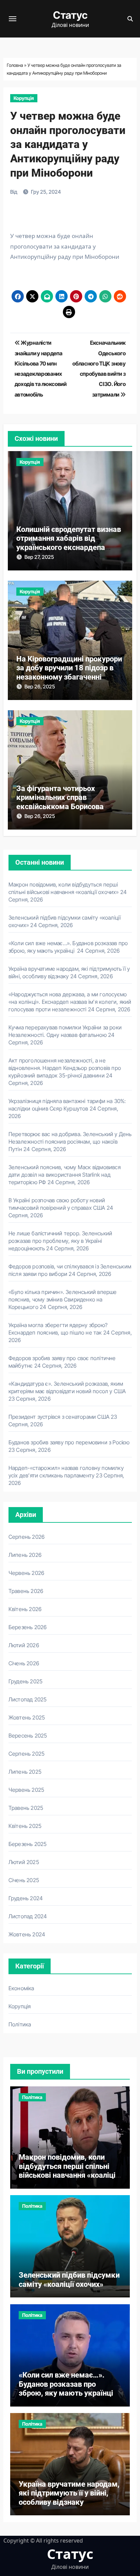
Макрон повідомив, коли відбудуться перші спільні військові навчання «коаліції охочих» (68, 2171)
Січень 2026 (24, 1663)
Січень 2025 (24, 1880)
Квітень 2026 (25, 1609)
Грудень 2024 (26, 1898)
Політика (20, 2024)
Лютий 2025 (24, 1862)
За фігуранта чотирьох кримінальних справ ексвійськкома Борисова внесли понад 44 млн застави (67, 802)
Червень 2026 (26, 1573)
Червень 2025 (26, 1790)
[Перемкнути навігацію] (13, 19)
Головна (15, 65)
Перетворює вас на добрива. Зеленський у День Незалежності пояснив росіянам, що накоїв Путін (70, 1142)
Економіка (21, 1988)
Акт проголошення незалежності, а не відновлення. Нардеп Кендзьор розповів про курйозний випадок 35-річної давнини (65, 1068)
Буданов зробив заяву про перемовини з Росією (69, 1442)
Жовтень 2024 (27, 1934)
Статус (70, 15)
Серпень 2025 (27, 1754)
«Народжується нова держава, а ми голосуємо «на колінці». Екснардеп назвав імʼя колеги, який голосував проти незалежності (70, 1002)
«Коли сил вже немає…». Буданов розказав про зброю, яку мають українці (67, 2384)
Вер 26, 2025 (40, 687)
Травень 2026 (26, 1591)
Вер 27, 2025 (39, 557)
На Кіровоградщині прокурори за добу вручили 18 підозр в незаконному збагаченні (69, 668)
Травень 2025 (26, 1808)
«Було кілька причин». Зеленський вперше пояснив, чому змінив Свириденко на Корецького (63, 1299)
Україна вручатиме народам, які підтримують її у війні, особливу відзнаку (69, 2493)
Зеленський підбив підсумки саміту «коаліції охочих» (69, 2280)
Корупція (24, 98)
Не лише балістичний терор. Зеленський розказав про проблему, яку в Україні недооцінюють (60, 1241)
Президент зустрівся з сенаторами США (59, 1417)
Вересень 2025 (28, 1736)
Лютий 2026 (24, 1645)
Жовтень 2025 (27, 1717)
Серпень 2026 (27, 1537)
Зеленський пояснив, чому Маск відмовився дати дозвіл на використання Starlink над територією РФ (65, 1175)
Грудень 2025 (25, 1681)
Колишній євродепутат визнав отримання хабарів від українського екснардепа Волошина (69, 543)
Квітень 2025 (25, 1826)
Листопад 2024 (28, 1916)
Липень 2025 (25, 1772)
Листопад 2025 (28, 1699)
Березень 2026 (28, 1627)
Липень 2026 (25, 1555)
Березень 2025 (28, 1844)
